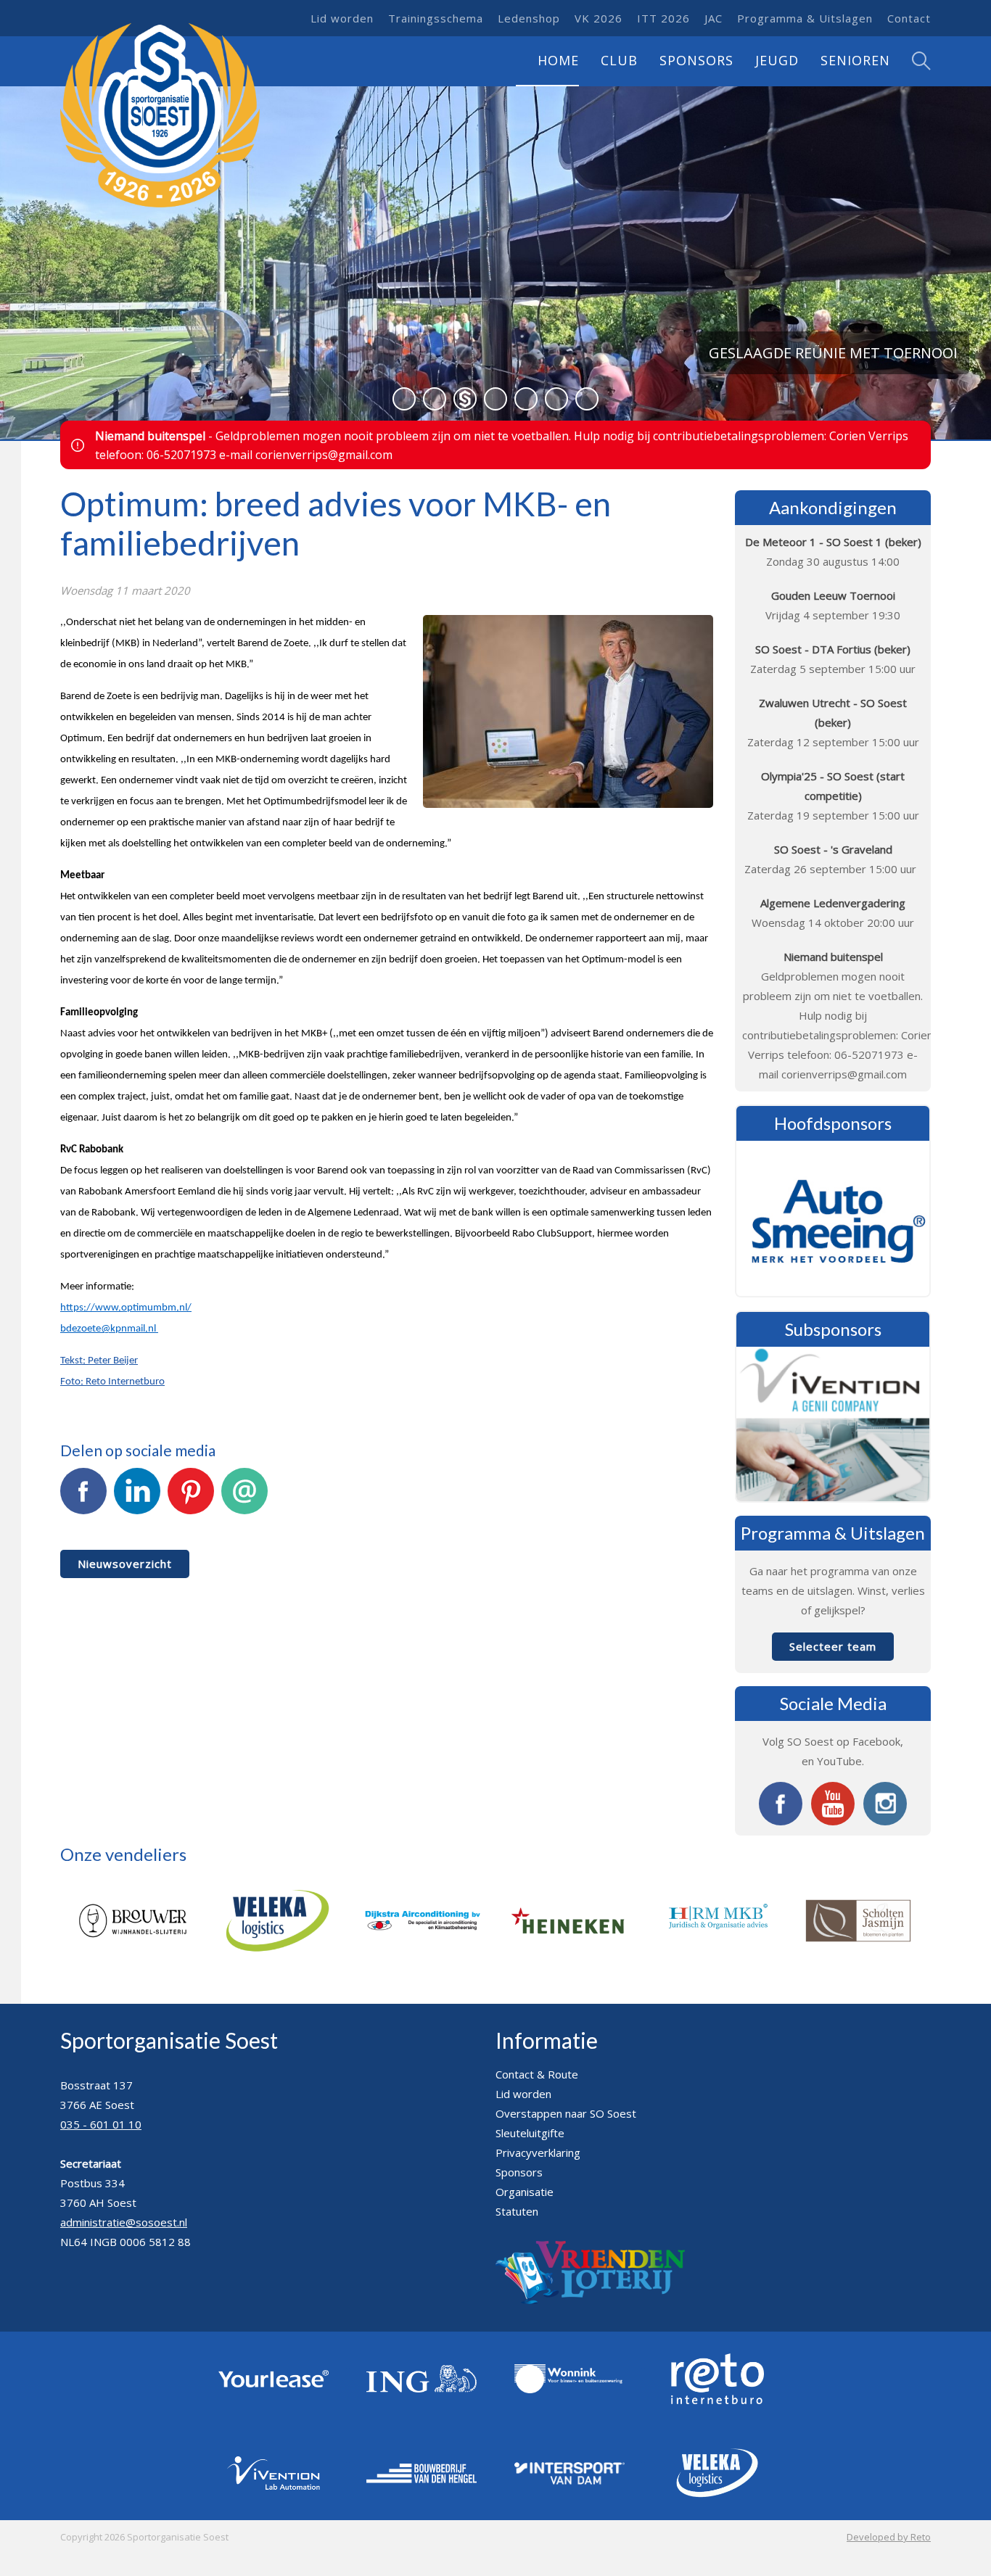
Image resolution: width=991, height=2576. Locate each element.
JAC (714, 18)
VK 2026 (599, 18)
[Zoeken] (910, 61)
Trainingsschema (436, 18)
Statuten (517, 2211)
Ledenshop (529, 18)
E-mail (244, 1524)
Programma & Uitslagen (805, 18)
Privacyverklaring (538, 2152)
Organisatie (525, 2192)
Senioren (855, 60)
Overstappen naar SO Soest (566, 2113)
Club (619, 60)
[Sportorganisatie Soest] (160, 116)
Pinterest (191, 1524)
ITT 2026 (663, 18)
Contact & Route (537, 2074)
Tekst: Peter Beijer (99, 1361)
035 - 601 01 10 (101, 2124)
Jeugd (777, 60)
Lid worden (342, 18)
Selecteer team (833, 1646)
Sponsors (696, 60)
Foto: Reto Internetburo (112, 1382)
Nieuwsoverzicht (125, 1564)
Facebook (83, 1524)
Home (558, 60)
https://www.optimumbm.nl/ (126, 1308)
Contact (909, 18)
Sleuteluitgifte (530, 2133)
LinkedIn (137, 1524)
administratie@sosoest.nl (124, 2222)
